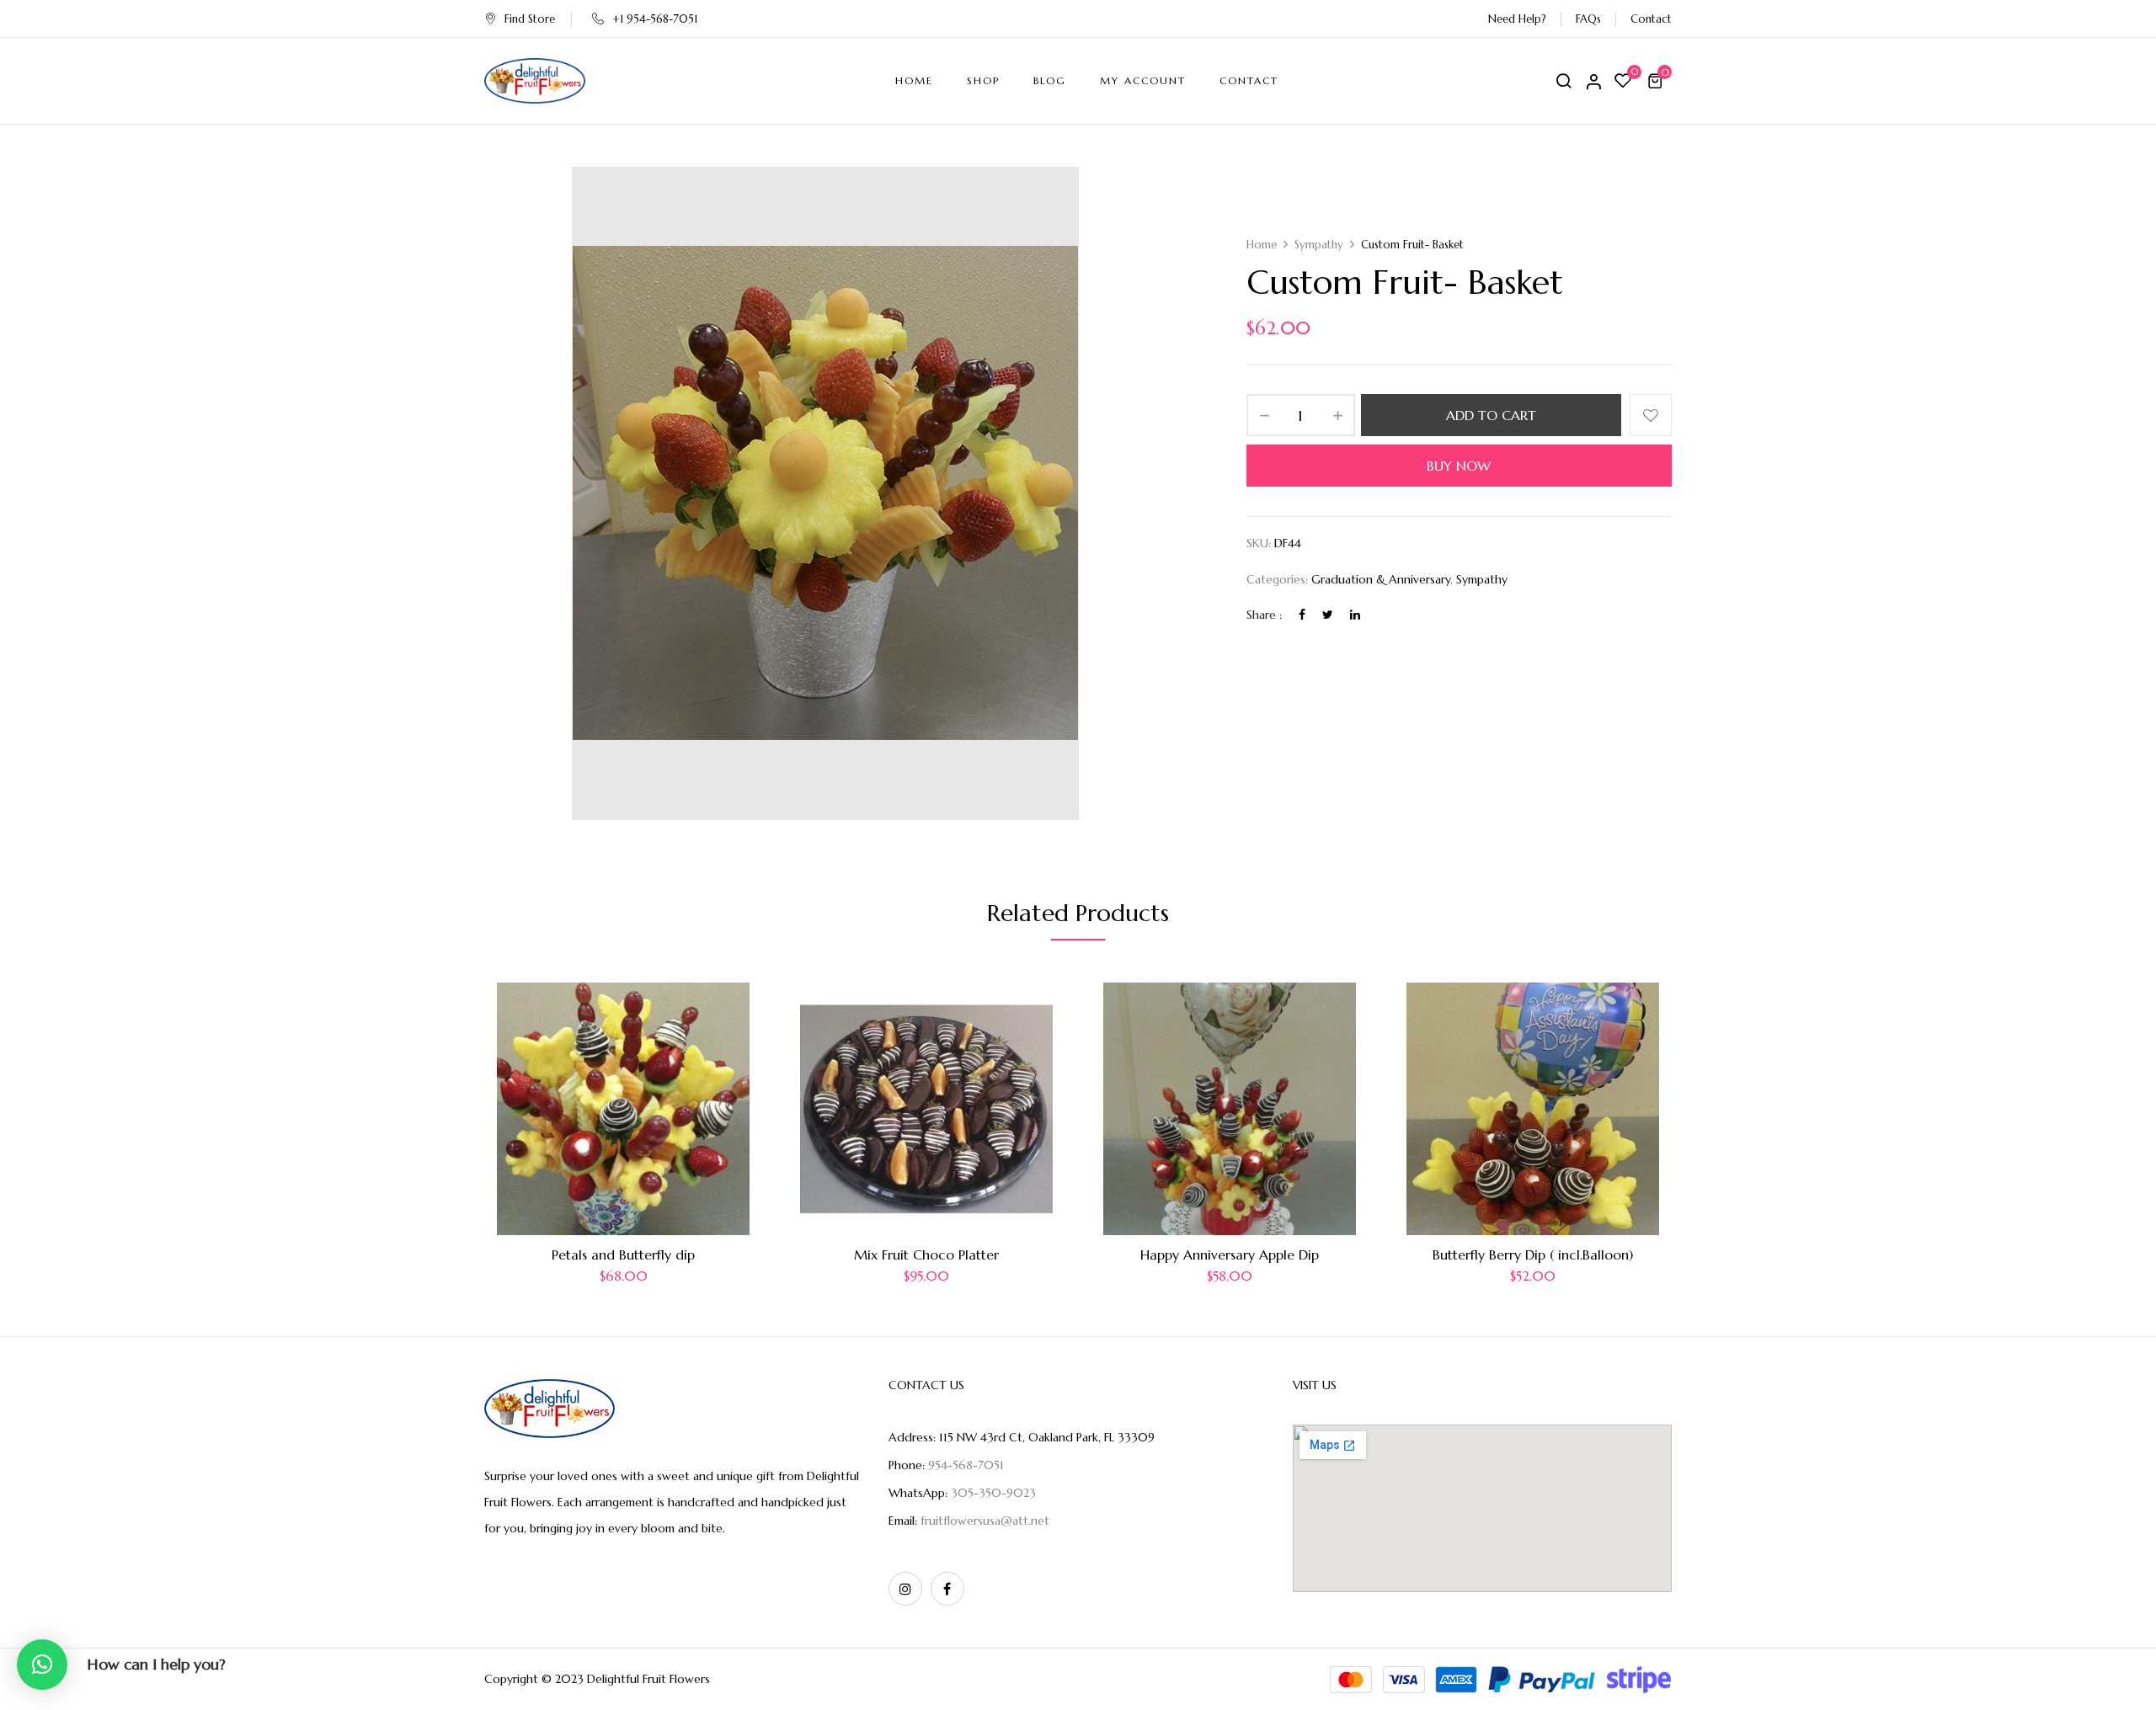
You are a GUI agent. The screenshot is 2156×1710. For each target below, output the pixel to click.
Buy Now (1459, 466)
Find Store (530, 19)
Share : (1264, 615)
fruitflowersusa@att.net (985, 1521)
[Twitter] (1328, 615)
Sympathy (1319, 245)
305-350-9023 (993, 1493)
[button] (1657, 81)
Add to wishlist (1651, 415)
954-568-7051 (966, 1465)
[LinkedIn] (1355, 615)
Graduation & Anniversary (1381, 579)
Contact (1651, 19)
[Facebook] (1302, 615)
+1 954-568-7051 (655, 19)
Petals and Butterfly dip (623, 1255)
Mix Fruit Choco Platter (926, 1255)
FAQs (1588, 19)
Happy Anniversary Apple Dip (1230, 1255)
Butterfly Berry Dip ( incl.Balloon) (1533, 1255)
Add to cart (1491, 415)
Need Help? (1517, 19)
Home (1262, 245)
